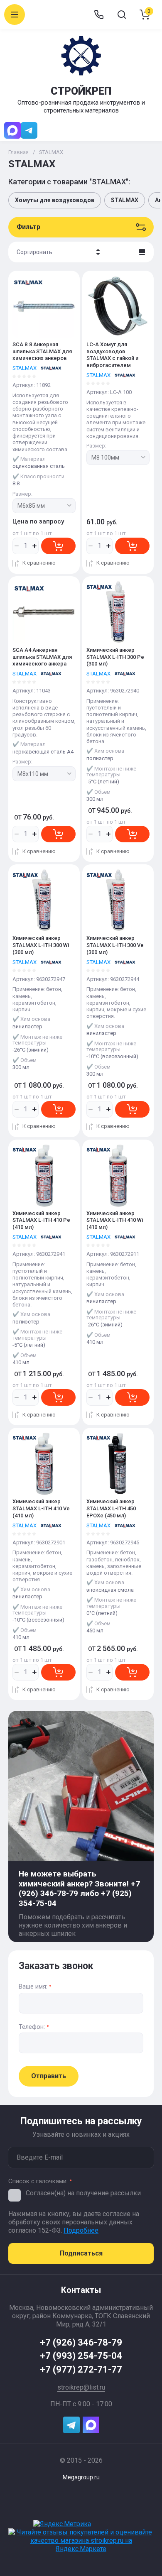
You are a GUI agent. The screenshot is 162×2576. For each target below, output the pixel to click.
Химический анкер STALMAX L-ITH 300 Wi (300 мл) (41, 945)
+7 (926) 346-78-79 (81, 2342)
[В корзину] (58, 546)
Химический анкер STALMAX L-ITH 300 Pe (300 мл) (115, 657)
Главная (18, 152)
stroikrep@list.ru (81, 2387)
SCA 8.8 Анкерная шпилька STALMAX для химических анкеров (42, 351)
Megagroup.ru (81, 2477)
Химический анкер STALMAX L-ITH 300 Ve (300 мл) (115, 945)
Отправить (49, 2076)
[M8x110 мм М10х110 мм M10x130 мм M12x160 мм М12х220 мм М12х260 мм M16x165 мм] (44, 774)
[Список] (142, 252)
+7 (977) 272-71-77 (81, 2369)
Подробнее (81, 2230)
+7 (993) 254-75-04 (81, 2356)
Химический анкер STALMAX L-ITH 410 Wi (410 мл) (115, 1220)
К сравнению (39, 563)
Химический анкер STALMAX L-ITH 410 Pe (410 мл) (41, 1220)
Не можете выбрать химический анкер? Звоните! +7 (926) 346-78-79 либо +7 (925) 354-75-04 (79, 1889)
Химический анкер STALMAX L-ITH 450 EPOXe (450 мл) (111, 1508)
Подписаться (81, 2253)
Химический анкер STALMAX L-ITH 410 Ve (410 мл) (41, 1508)
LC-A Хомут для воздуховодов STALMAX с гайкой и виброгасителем (112, 355)
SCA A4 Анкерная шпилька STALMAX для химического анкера (42, 657)
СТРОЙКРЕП (81, 91)
